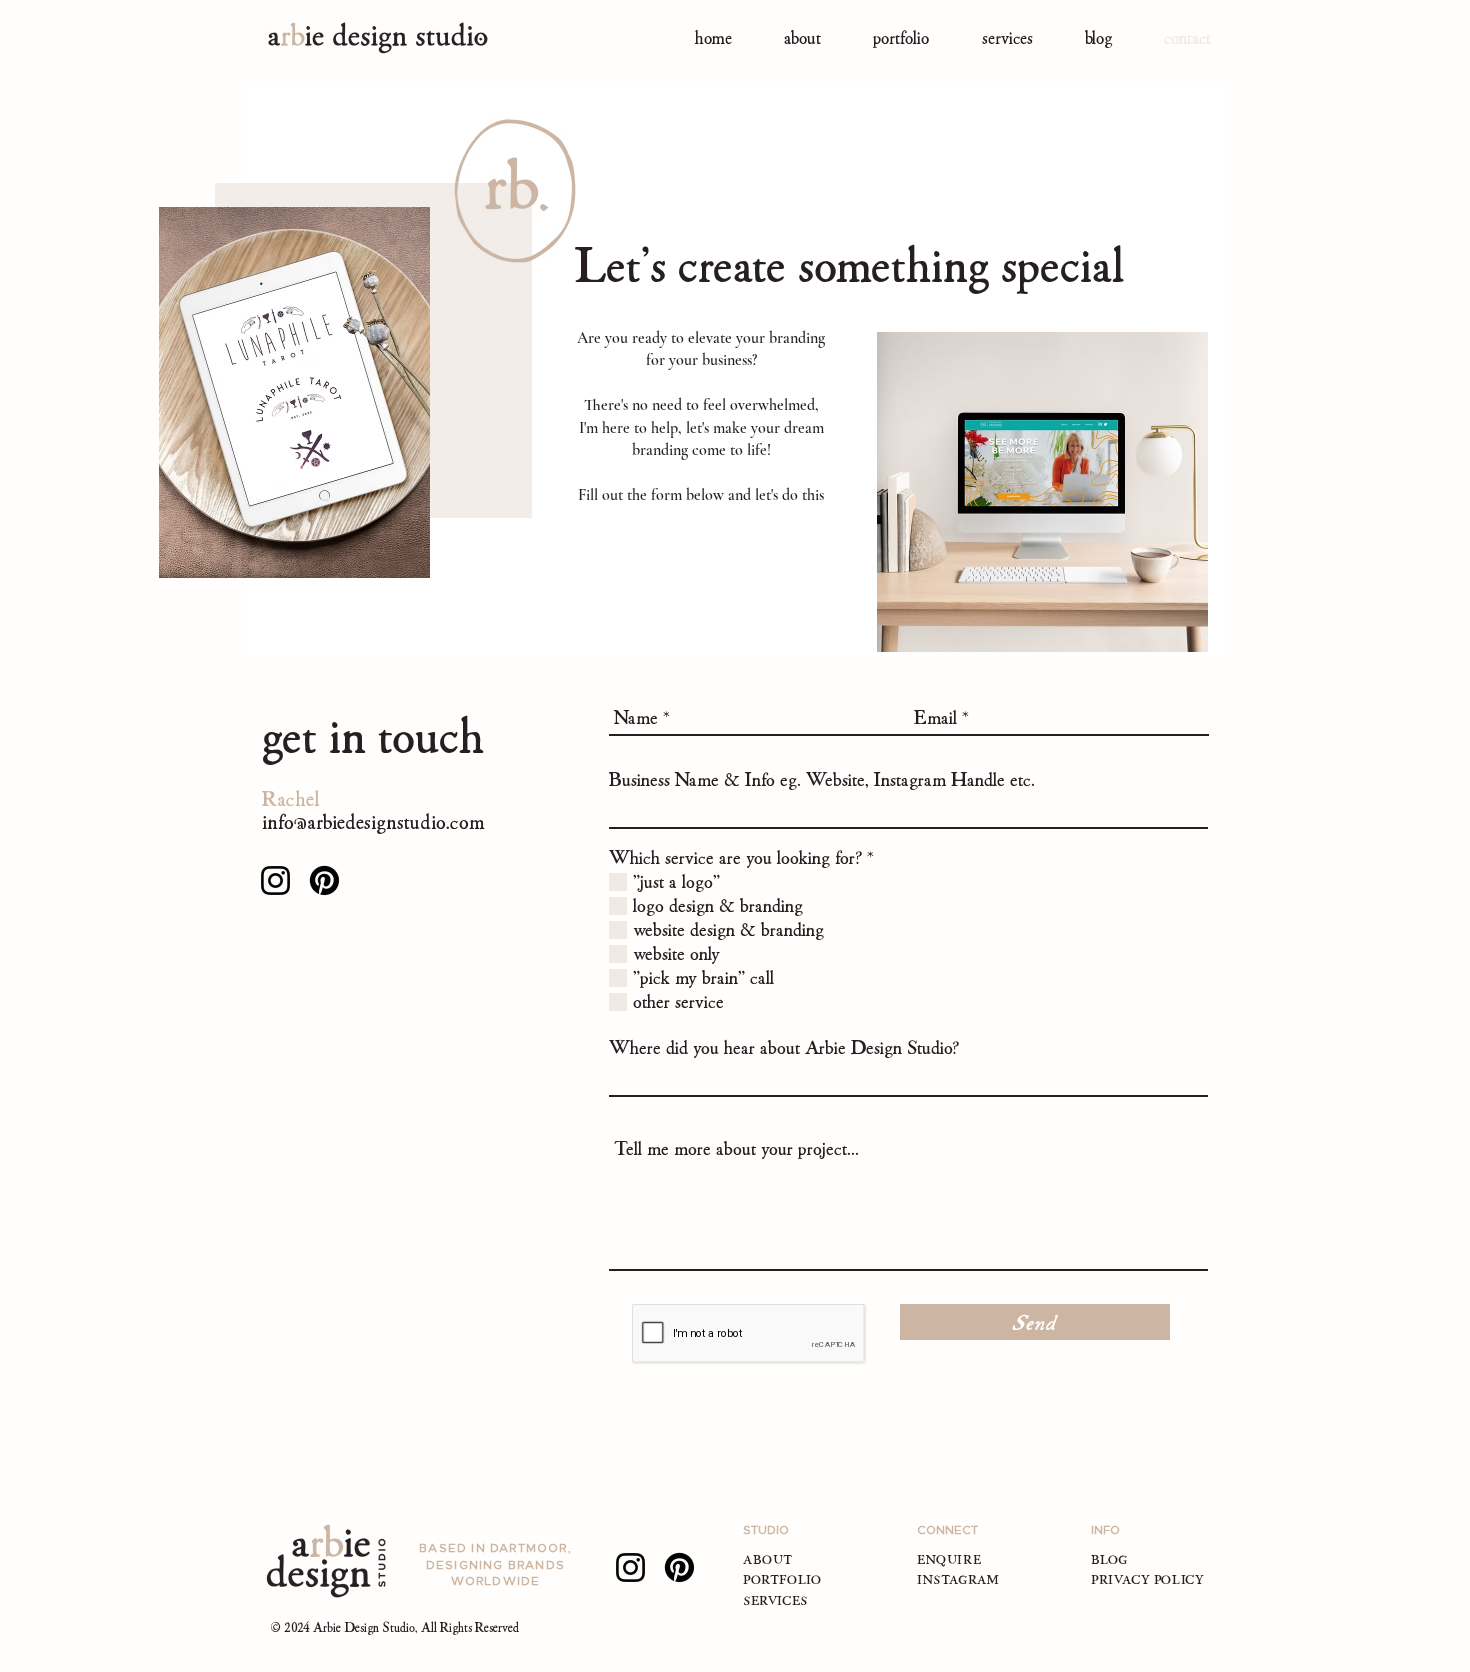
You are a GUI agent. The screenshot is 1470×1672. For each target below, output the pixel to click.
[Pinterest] (324, 880)
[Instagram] (275, 880)
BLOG (1109, 1559)
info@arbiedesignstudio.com (373, 821)
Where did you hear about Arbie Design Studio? (784, 1047)
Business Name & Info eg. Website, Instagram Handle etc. (822, 779)
